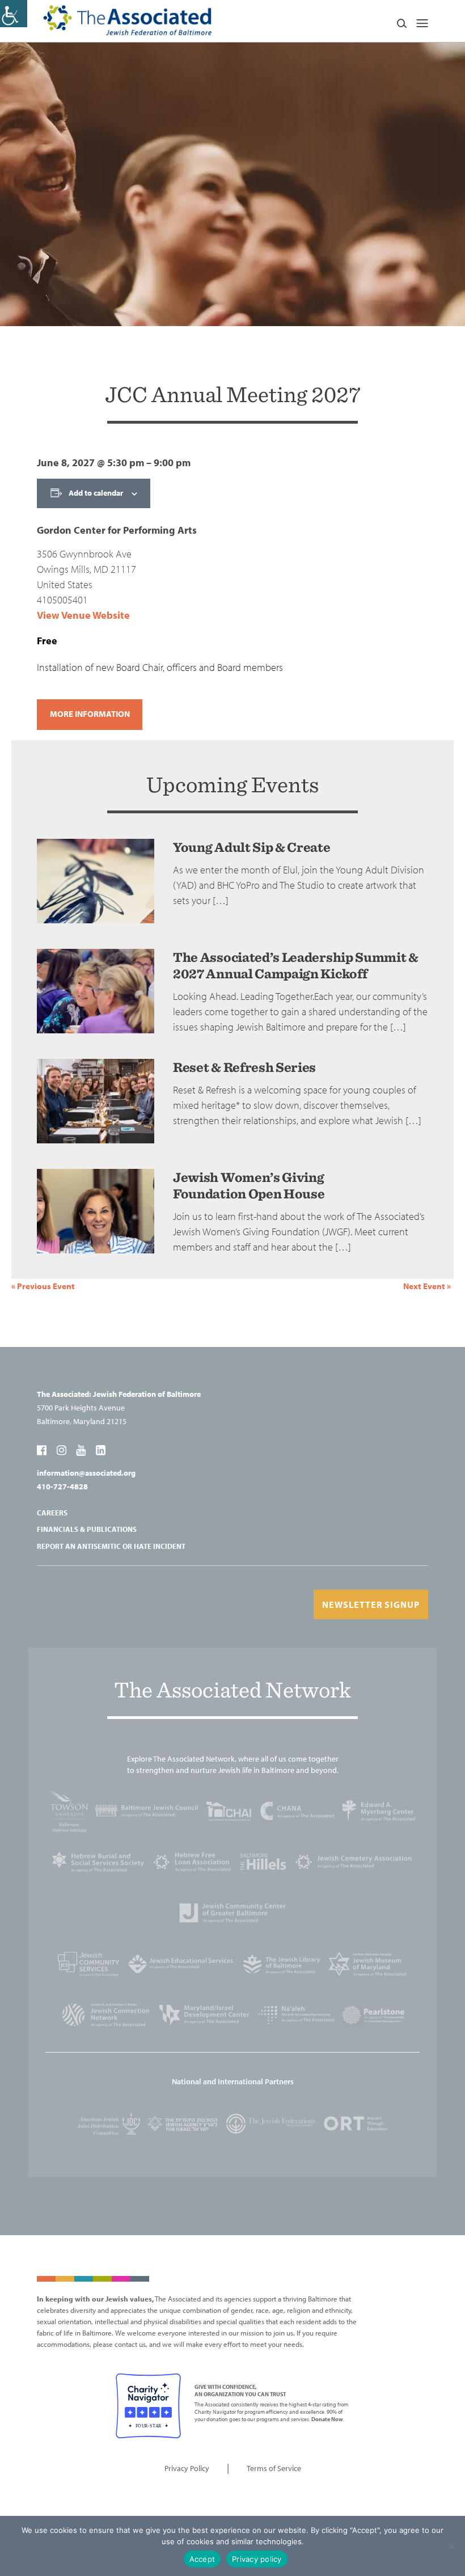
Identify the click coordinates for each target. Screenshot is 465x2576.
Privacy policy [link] (257, 2559)
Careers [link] (52, 1513)
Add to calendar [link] (96, 493)
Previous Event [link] (43, 1286)
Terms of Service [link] (274, 2468)
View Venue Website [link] (83, 615)
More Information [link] (90, 714)
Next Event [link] (427, 1286)
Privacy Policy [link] (187, 2468)
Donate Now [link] (327, 2419)
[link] (14, 14)
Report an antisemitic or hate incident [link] (111, 1546)
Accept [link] (202, 2559)
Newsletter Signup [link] (371, 1604)
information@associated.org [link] (86, 1473)
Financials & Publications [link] (87, 1529)
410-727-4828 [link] (62, 1487)
